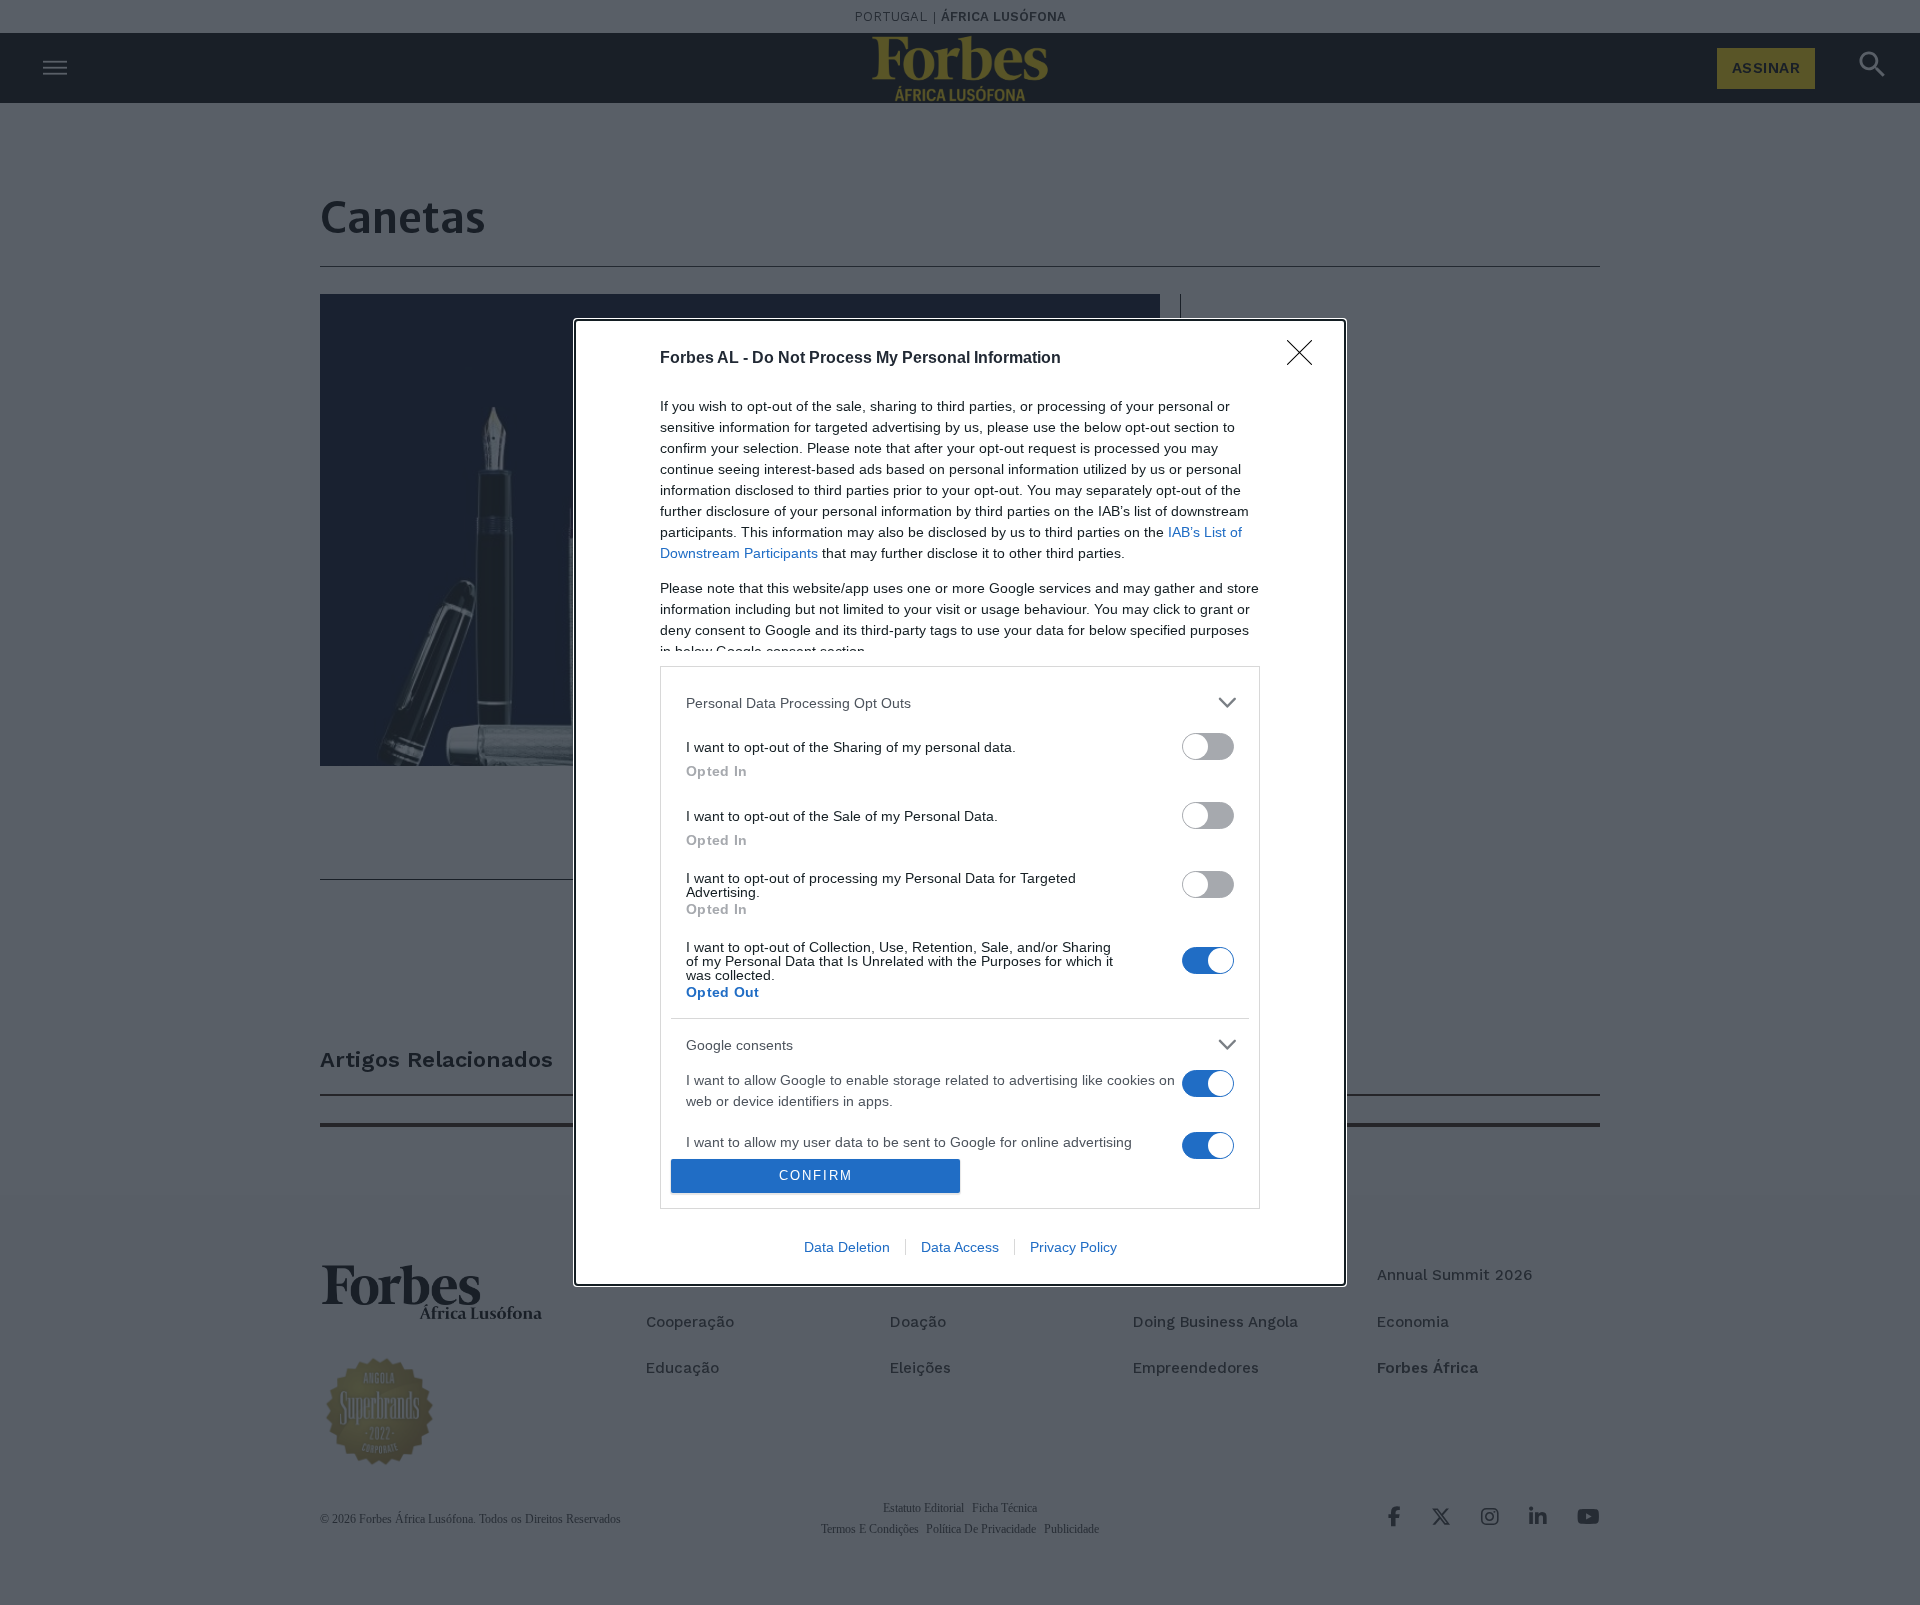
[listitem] (960, 702)
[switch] (1208, 746)
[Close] (1306, 359)
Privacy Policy (1073, 1247)
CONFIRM (816, 1175)
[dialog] (960, 802)
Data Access (960, 1247)
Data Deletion (847, 1247)
